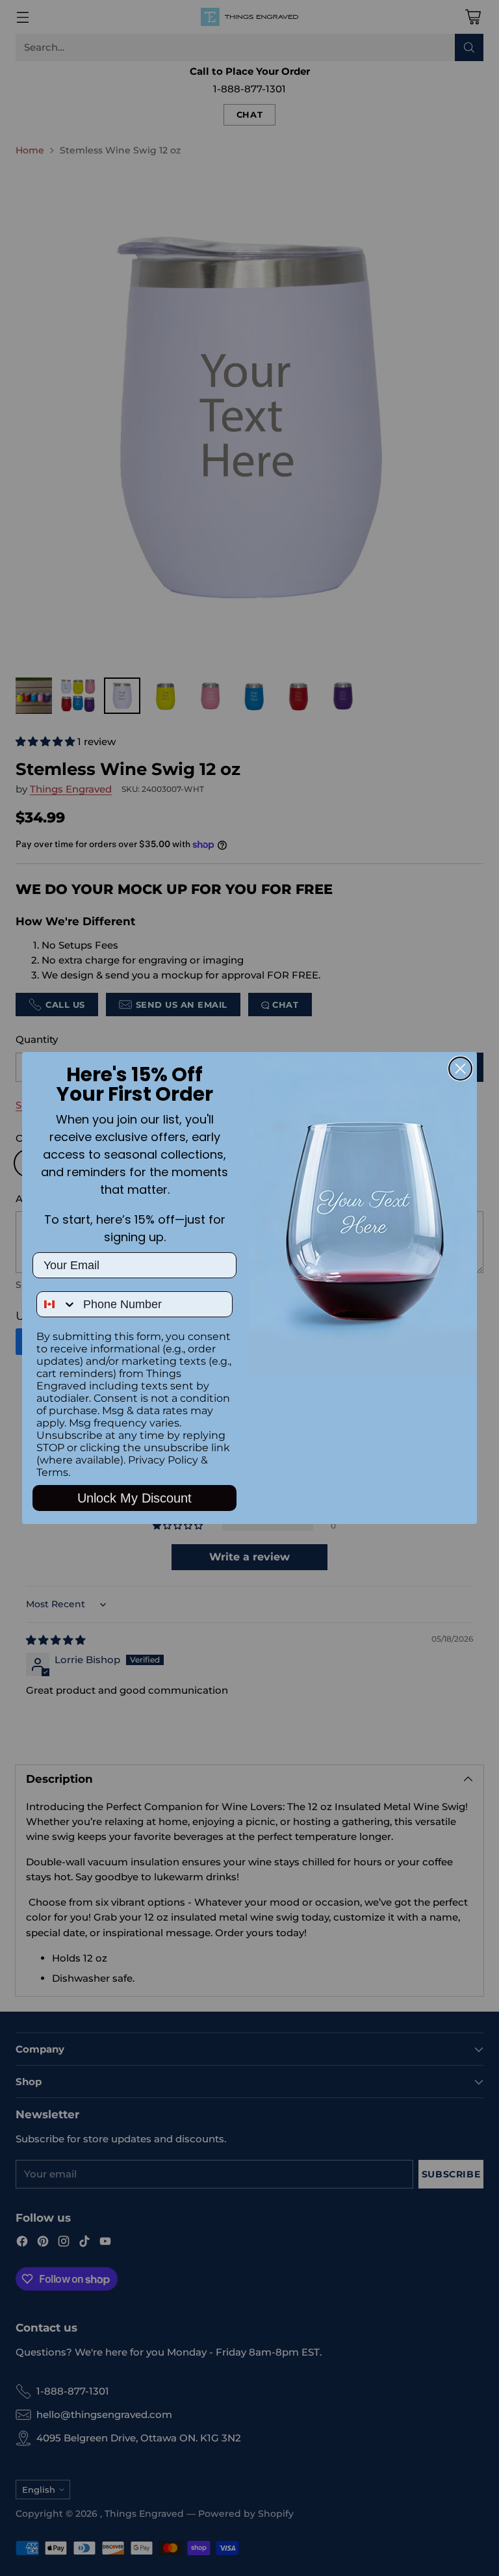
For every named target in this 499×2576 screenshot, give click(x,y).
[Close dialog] (460, 1069)
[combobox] (57, 1304)
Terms (52, 1472)
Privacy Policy (163, 1460)
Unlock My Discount (134, 1498)
